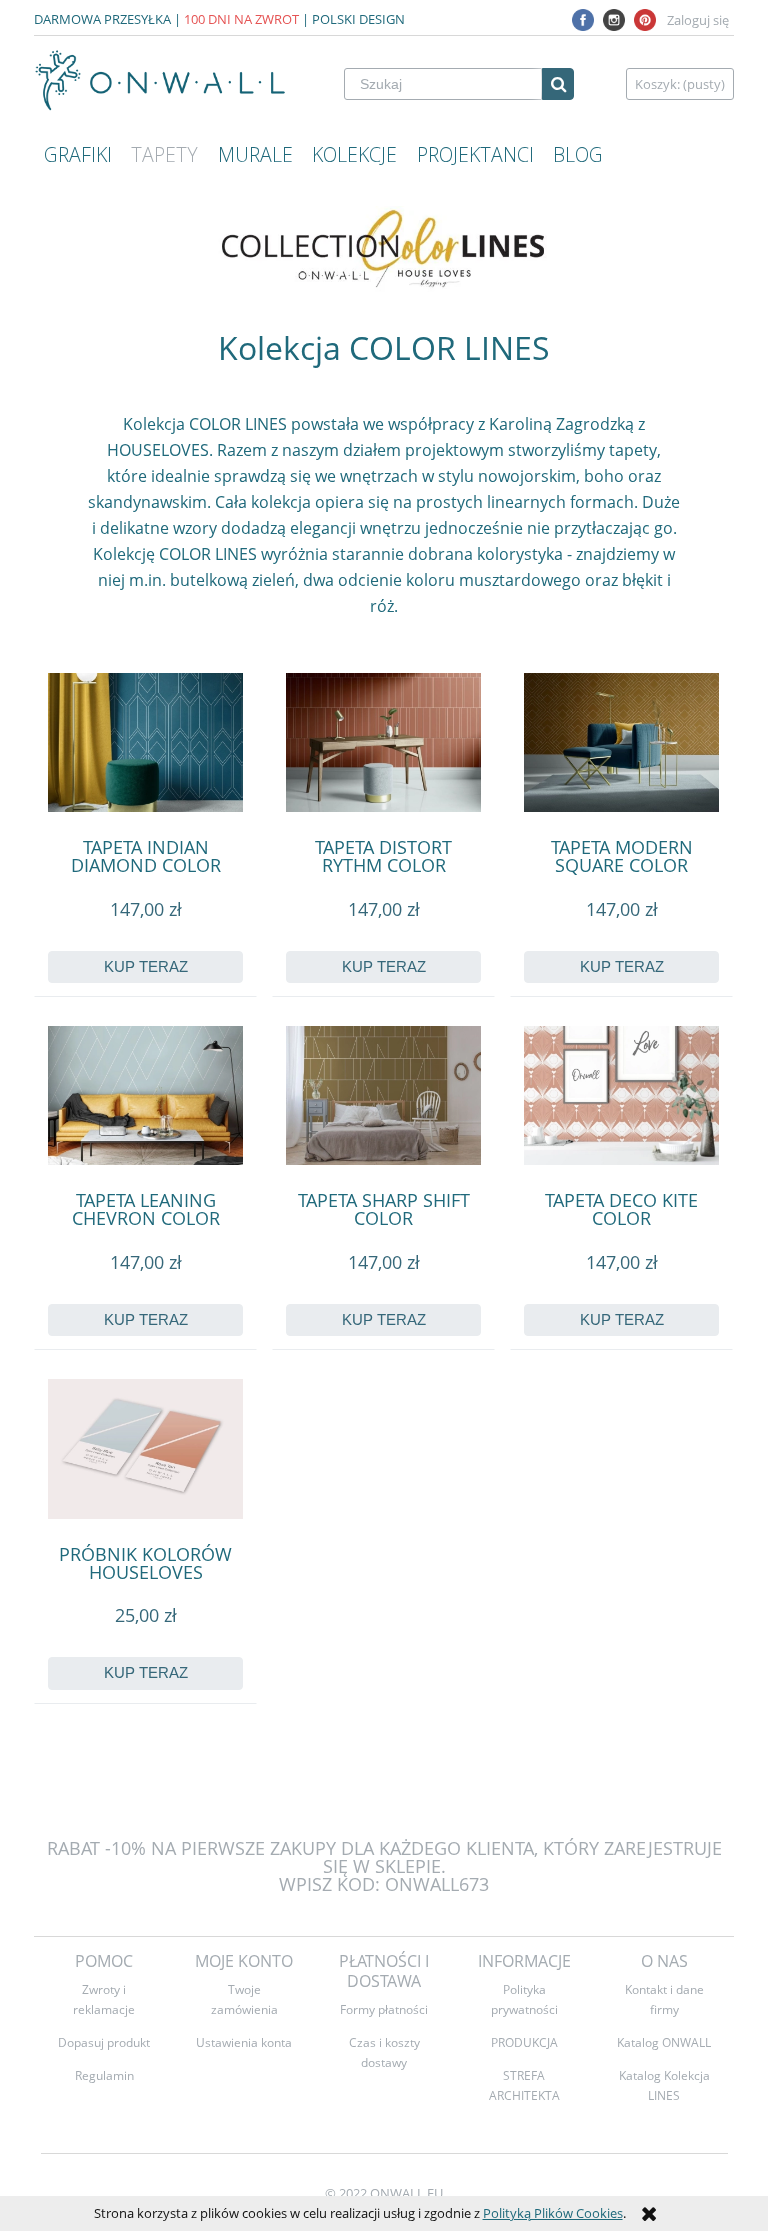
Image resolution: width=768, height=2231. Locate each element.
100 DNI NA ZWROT (241, 19)
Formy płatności (384, 2009)
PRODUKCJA (524, 2042)
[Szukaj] (558, 84)
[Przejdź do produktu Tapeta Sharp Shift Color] (383, 1095)
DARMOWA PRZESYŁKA (102, 19)
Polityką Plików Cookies (553, 2213)
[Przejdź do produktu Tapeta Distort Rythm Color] (383, 742)
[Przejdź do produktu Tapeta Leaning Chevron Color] (145, 1095)
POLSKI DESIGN (358, 19)
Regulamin (104, 2075)
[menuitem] (78, 155)
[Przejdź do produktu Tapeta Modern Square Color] (621, 742)
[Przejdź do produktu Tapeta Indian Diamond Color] (145, 742)
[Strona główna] (161, 80)
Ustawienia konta (244, 2042)
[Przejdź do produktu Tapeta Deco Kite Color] (621, 1095)
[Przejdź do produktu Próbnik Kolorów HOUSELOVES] (145, 1448)
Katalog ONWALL (664, 2042)
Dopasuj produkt (104, 2042)
